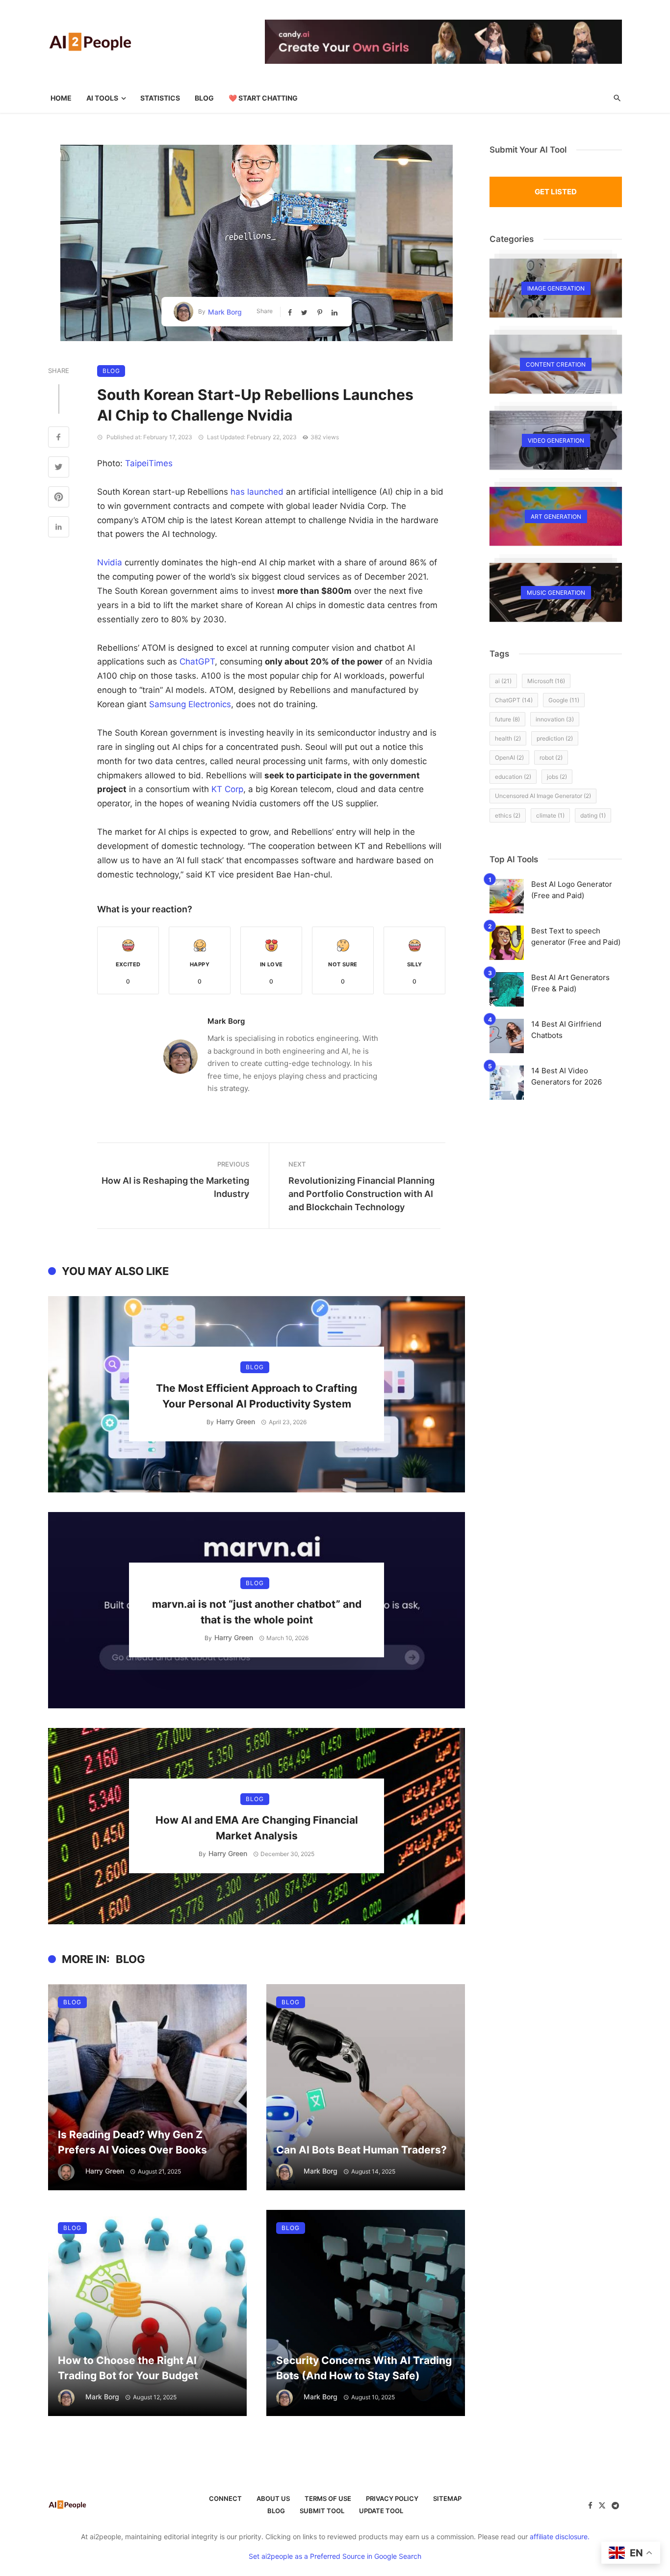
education (513, 777)
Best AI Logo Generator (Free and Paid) (572, 890)
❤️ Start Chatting (263, 98)
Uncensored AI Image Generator (543, 796)
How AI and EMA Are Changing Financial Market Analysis (257, 1828)
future (507, 719)
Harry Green (236, 1421)
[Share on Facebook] (291, 312)
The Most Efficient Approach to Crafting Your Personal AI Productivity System (257, 1396)
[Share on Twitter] (305, 312)
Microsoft (546, 681)
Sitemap (447, 2498)
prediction (555, 738)
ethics (508, 815)
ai (503, 681)
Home (61, 98)
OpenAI (509, 757)
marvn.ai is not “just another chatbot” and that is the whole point (257, 1612)
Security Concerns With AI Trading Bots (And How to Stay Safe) (364, 2368)
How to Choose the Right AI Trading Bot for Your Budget (128, 2368)
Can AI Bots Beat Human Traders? (361, 2150)
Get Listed (556, 192)
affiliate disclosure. (560, 2536)
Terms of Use (328, 2498)
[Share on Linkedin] (335, 312)
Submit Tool (322, 2511)
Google (564, 700)
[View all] (556, 288)
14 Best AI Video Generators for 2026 (567, 1076)
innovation (555, 719)
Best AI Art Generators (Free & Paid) (570, 983)
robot (551, 757)
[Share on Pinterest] (321, 312)
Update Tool (381, 2511)
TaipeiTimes (149, 463)
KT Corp (227, 789)
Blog (204, 98)
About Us (273, 2498)
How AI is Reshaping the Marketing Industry (175, 1187)
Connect (225, 2498)
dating (593, 815)
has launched (257, 492)
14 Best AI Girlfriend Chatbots (566, 1030)
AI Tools (102, 98)
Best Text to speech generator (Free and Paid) (576, 936)
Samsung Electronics (190, 704)
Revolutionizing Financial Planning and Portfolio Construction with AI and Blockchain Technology (361, 1194)
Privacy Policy (392, 2498)
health (508, 738)
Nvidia (110, 562)
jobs (557, 777)
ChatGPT (197, 662)
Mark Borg (225, 312)
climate (550, 815)
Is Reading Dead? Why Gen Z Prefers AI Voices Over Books (132, 2142)
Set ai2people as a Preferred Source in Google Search (335, 2556)
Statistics (160, 98)
